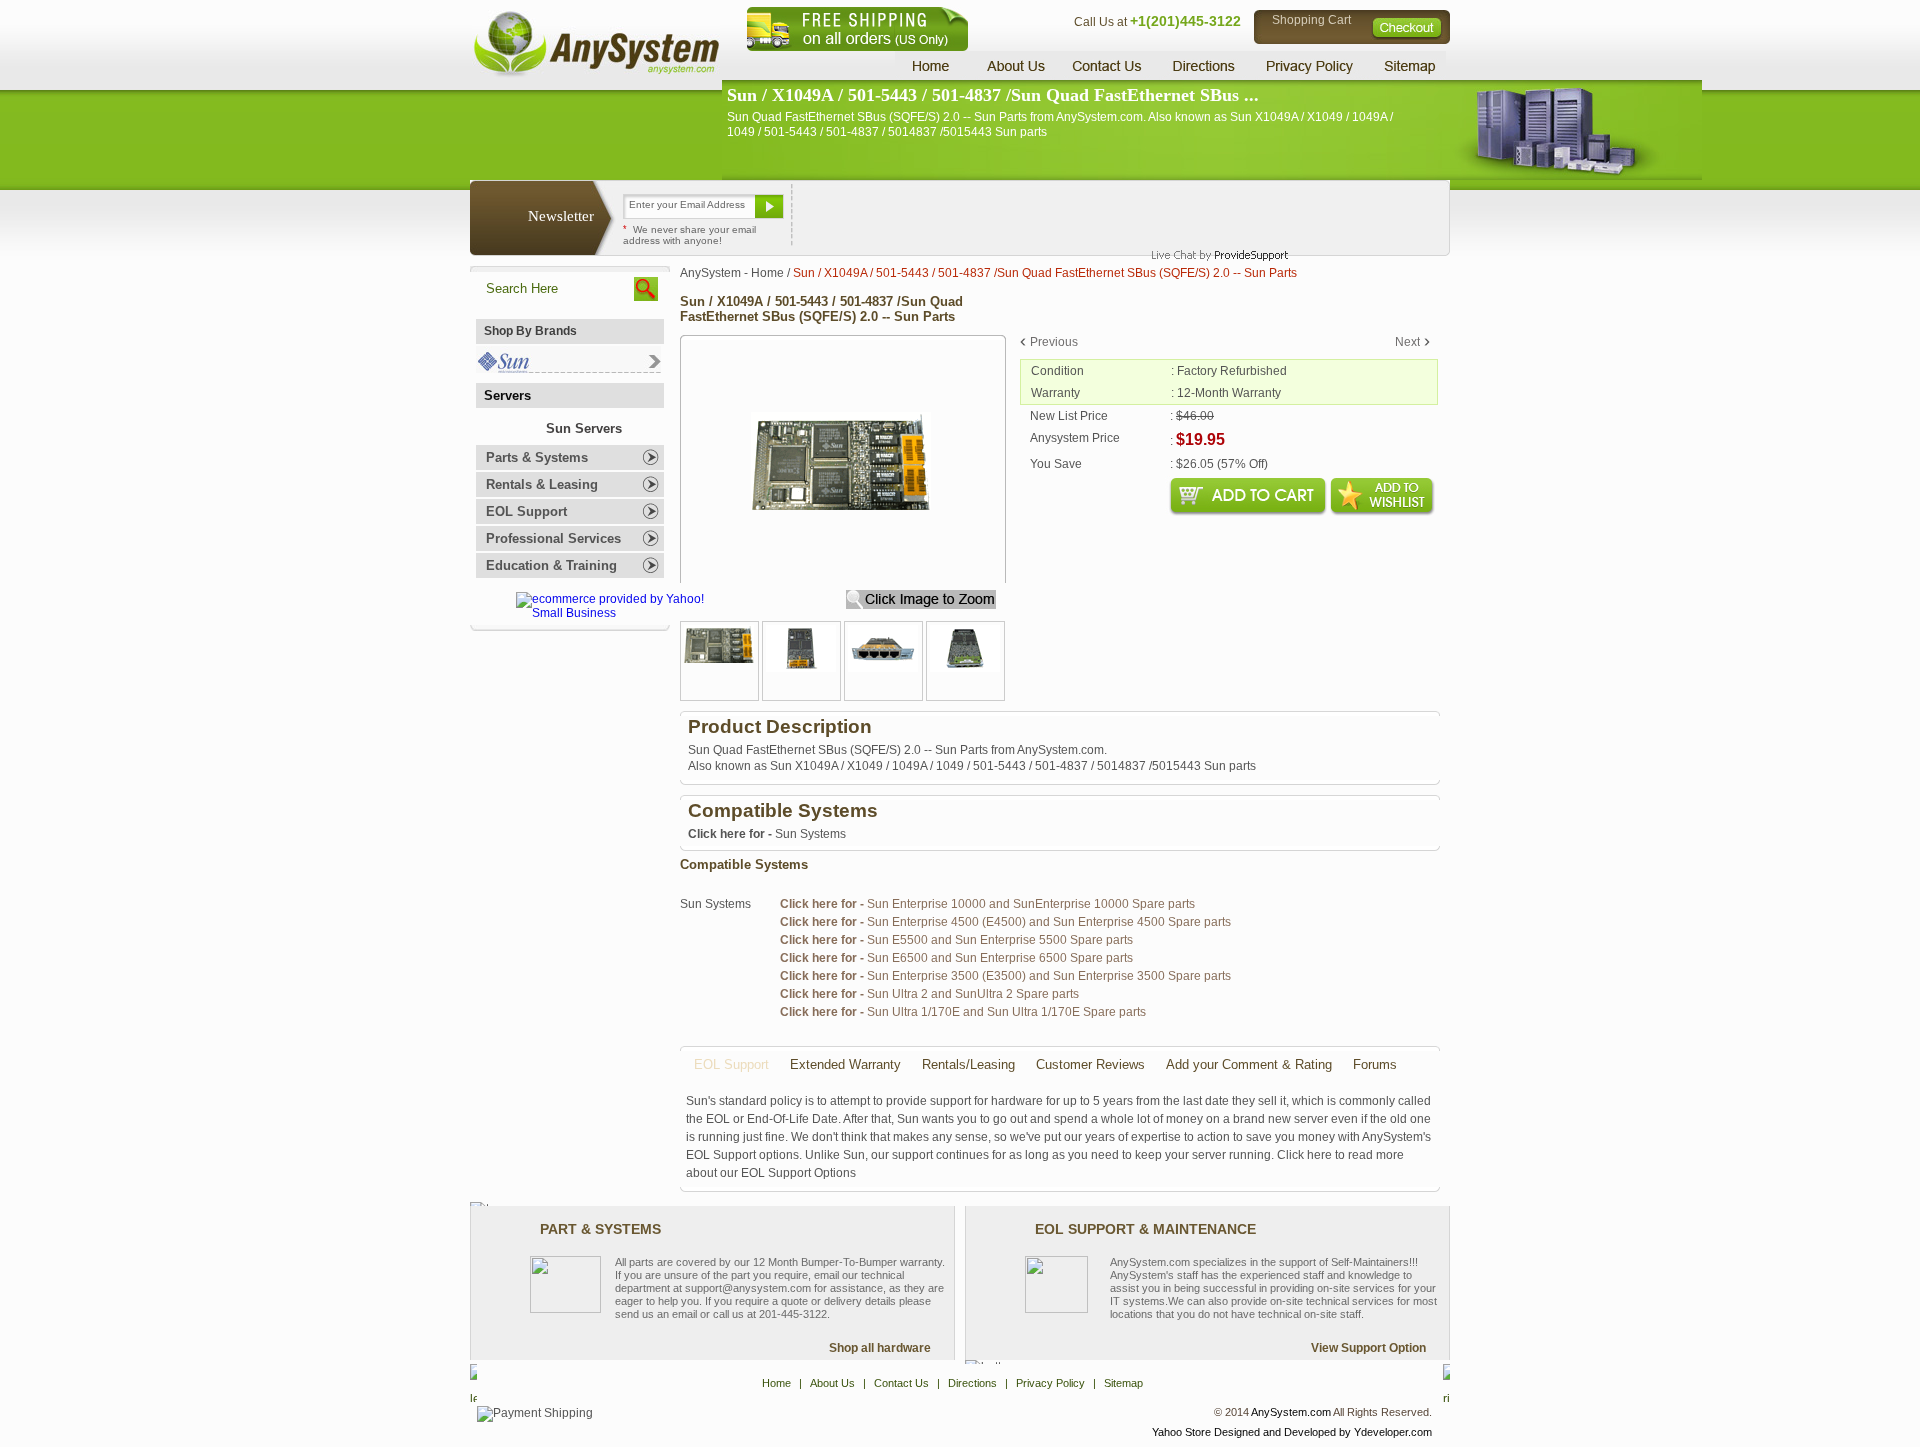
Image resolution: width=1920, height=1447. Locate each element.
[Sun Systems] (568, 368)
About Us (1015, 65)
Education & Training (551, 565)
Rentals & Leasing (542, 484)
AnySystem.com (1291, 1412)
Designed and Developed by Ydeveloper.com (1323, 1432)
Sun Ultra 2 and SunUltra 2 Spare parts (929, 994)
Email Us (840, 214)
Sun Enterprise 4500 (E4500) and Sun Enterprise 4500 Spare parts (1005, 922)
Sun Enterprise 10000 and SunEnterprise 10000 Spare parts (987, 904)
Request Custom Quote (1351, 214)
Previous (1054, 342)
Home (933, 65)
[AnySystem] (596, 74)
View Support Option (1368, 1348)
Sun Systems (767, 834)
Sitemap (1408, 65)
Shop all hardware (880, 1348)
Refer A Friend (948, 214)
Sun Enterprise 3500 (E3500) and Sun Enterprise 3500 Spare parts (1005, 976)
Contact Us (1107, 65)
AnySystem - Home (732, 273)
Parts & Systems (537, 457)
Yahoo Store (1181, 1432)
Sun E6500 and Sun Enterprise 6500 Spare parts (956, 958)
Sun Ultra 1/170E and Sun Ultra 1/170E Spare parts (963, 1012)
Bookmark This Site (1080, 214)
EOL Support (526, 511)
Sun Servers (584, 428)
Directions (1204, 65)
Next (1407, 342)
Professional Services (553, 538)
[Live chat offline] (1211, 214)
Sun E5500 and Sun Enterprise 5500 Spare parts (956, 940)
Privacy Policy (1310, 65)
